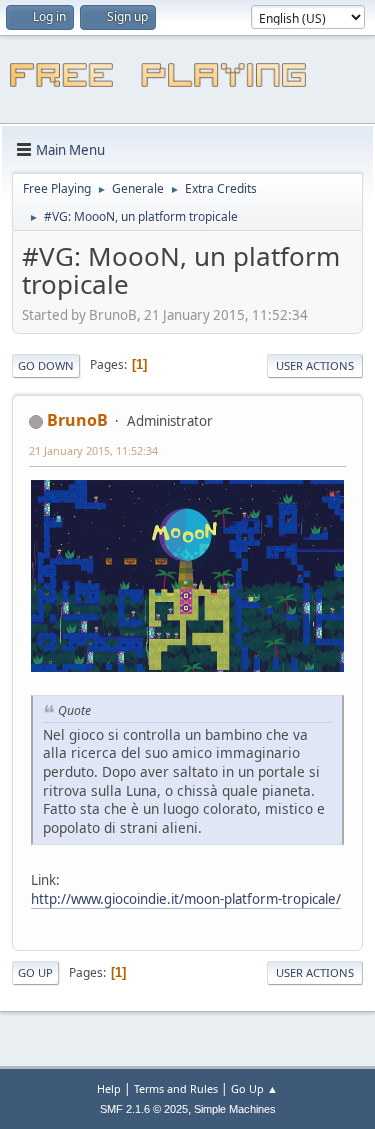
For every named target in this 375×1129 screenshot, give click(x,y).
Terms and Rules (176, 1088)
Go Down (46, 365)
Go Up (35, 972)
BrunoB (77, 420)
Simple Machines (235, 1109)
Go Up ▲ (254, 1088)
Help (109, 1088)
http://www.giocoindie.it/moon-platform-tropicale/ (186, 899)
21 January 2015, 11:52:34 (93, 450)
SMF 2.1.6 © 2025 (144, 1109)
